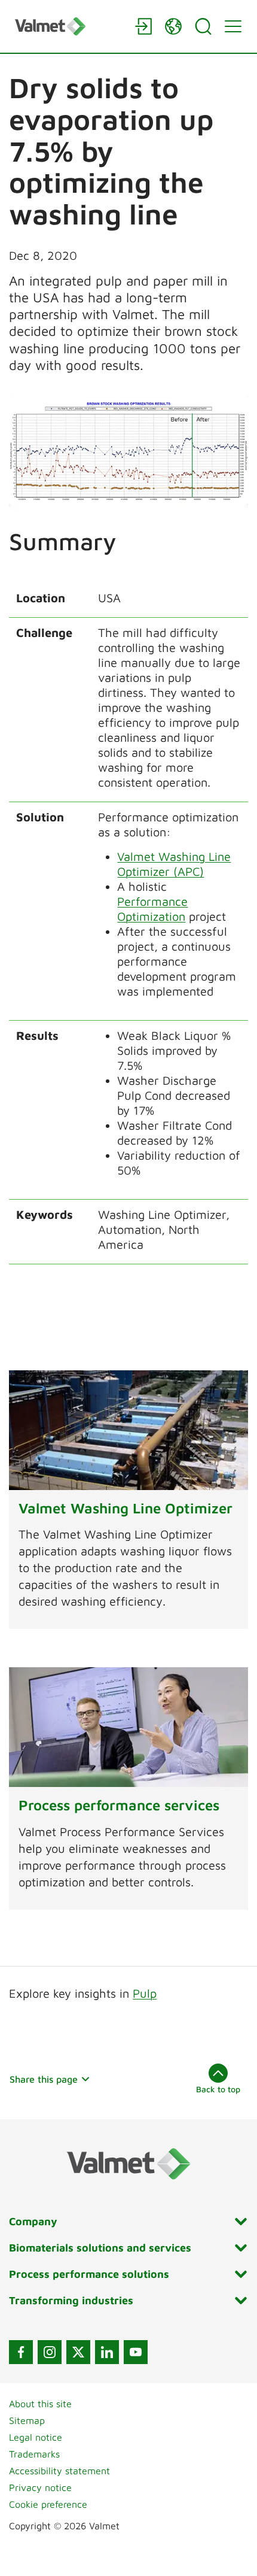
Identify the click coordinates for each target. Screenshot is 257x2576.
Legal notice (36, 2437)
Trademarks (34, 2454)
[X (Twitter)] (78, 2352)
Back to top (218, 2089)
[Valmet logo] (69, 26)
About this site (40, 2404)
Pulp (145, 1993)
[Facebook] (21, 2352)
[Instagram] (50, 2352)
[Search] (203, 26)
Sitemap (27, 2420)
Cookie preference (48, 2504)
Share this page (44, 2079)
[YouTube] (136, 2352)
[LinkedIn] (107, 2352)
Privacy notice (40, 2487)
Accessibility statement (59, 2471)
